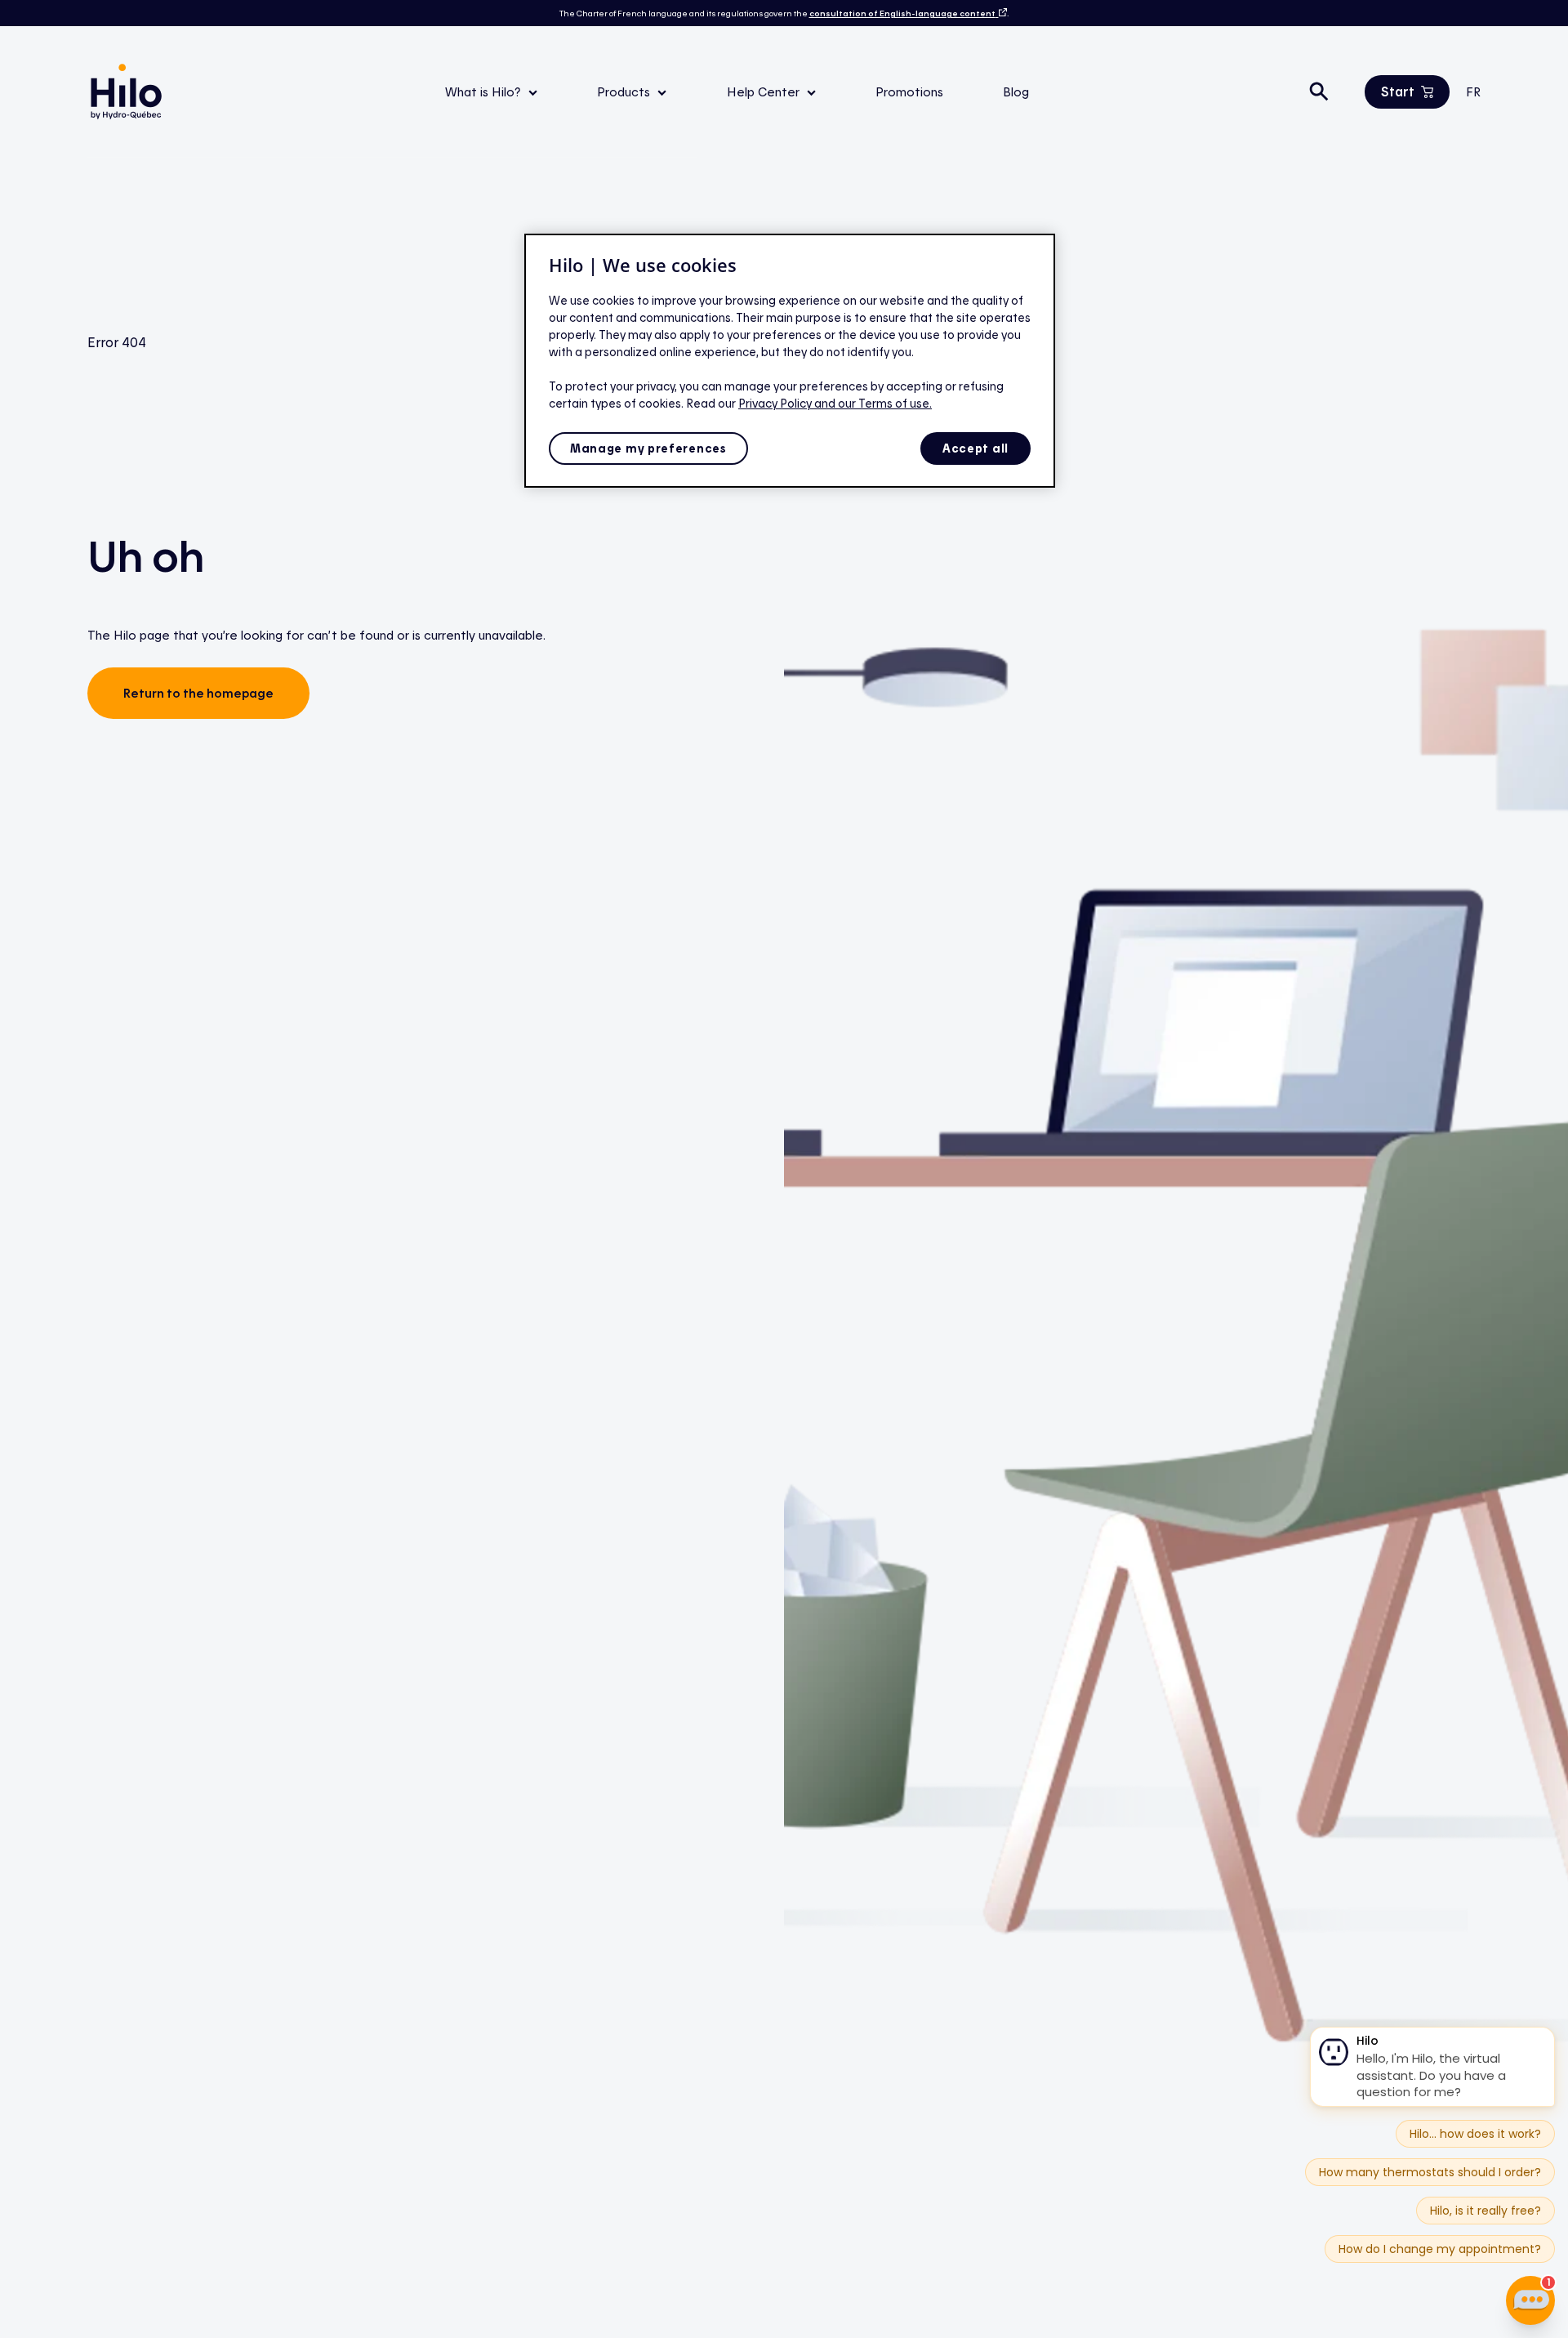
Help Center (765, 91)
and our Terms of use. (873, 403)
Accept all (976, 448)
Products (625, 91)
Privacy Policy (776, 403)
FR (1473, 91)
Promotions (909, 91)
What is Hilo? (485, 91)
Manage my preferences (648, 448)
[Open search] (1319, 91)
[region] (790, 361)
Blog (1016, 91)
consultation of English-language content (902, 13)
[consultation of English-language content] (1001, 13)
